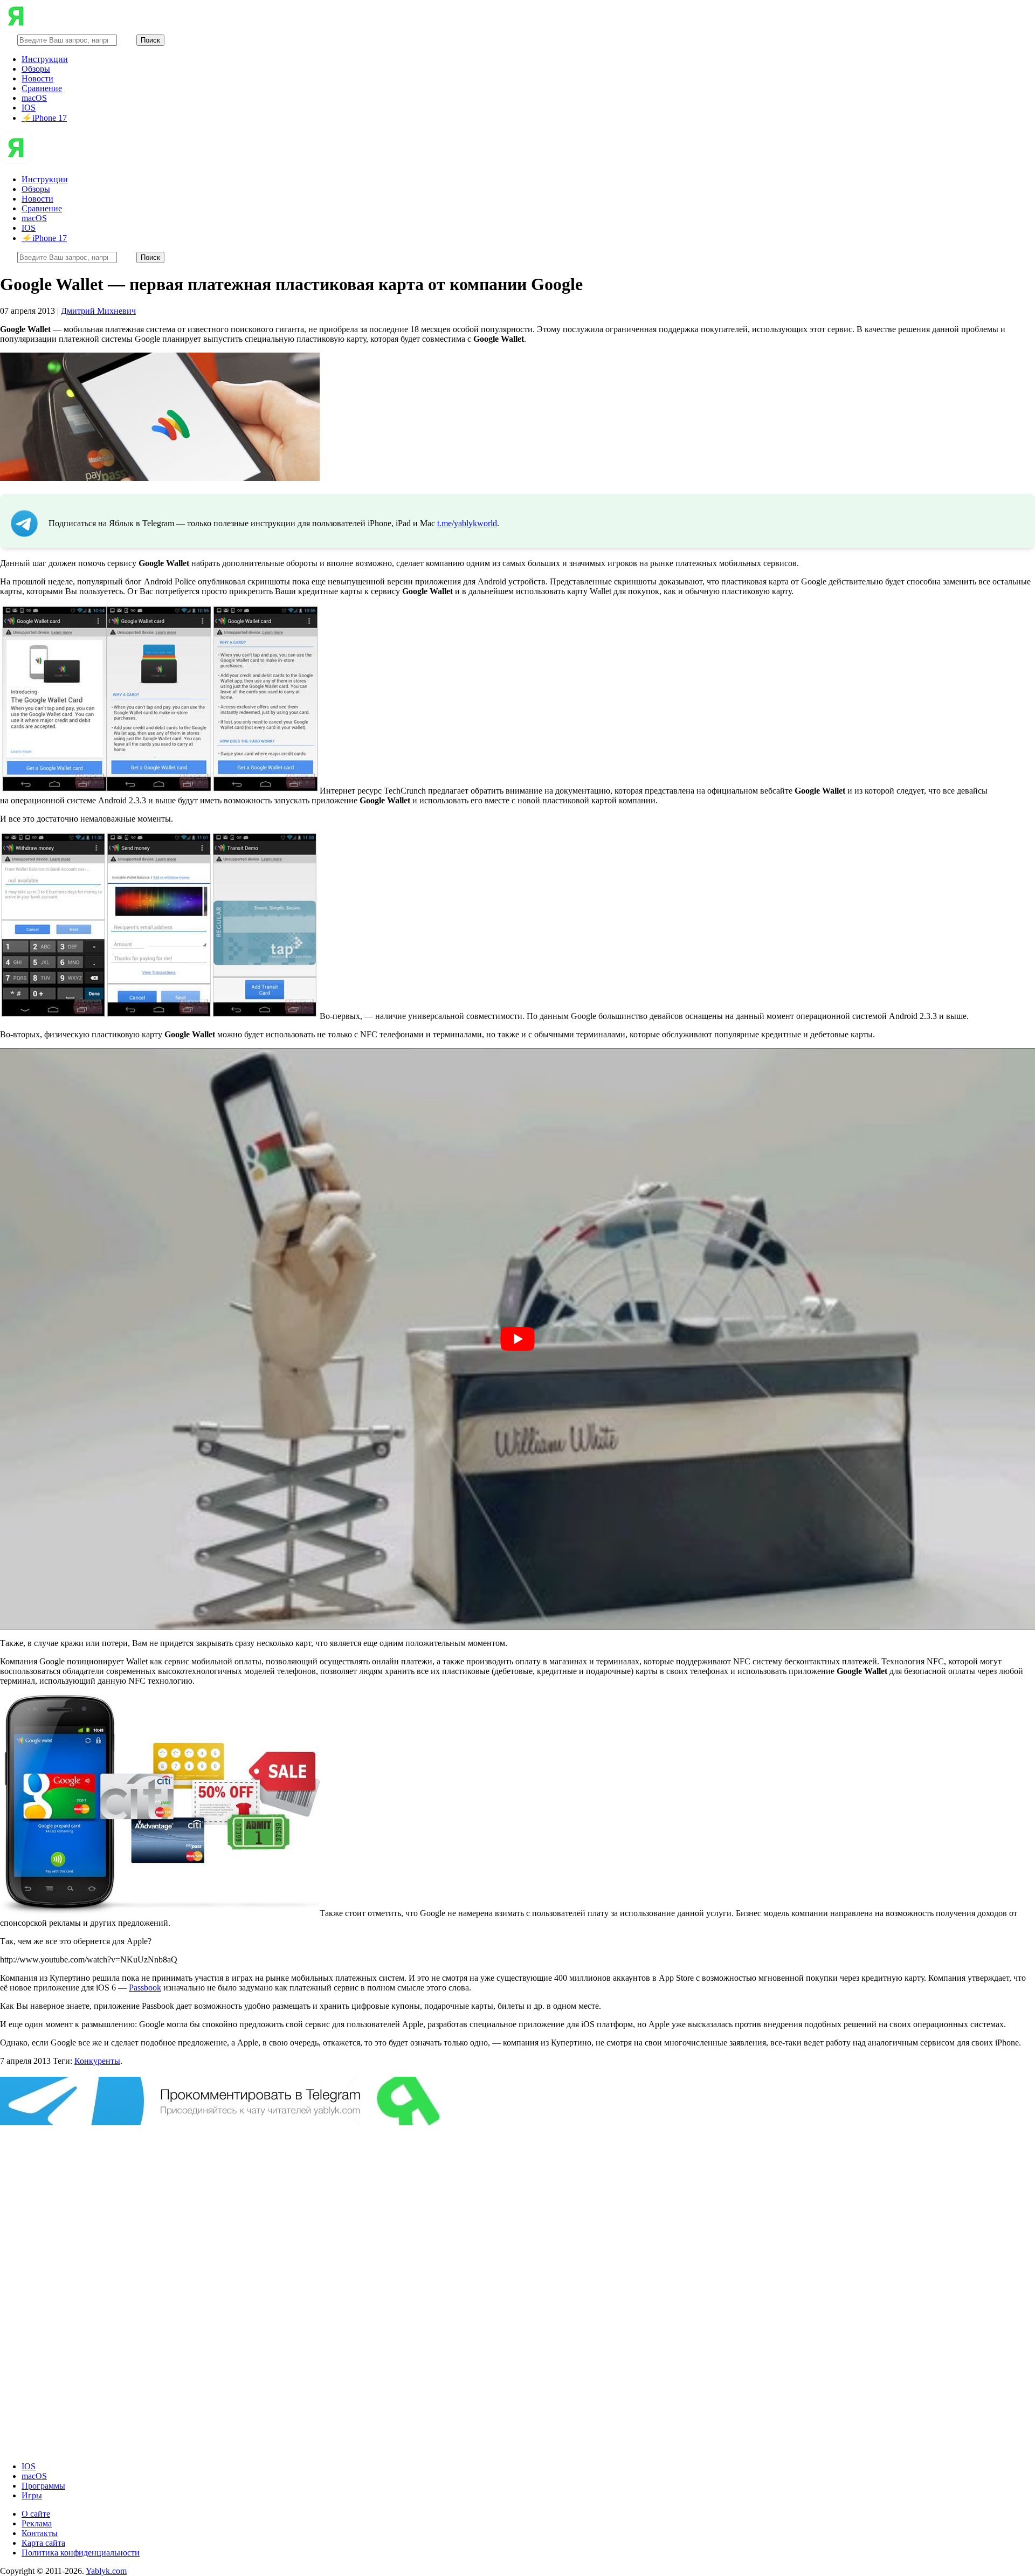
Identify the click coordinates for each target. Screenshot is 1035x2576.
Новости (37, 78)
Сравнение (42, 88)
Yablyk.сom (106, 2571)
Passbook (145, 1988)
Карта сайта (43, 2543)
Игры (32, 2495)
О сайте (36, 2514)
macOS (34, 98)
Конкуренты (97, 2061)
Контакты (40, 2533)
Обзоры (36, 69)
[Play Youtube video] (517, 1339)
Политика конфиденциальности (81, 2553)
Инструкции (45, 59)
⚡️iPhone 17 (44, 118)
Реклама (37, 2523)
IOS (29, 108)
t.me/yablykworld (467, 523)
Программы (43, 2486)
